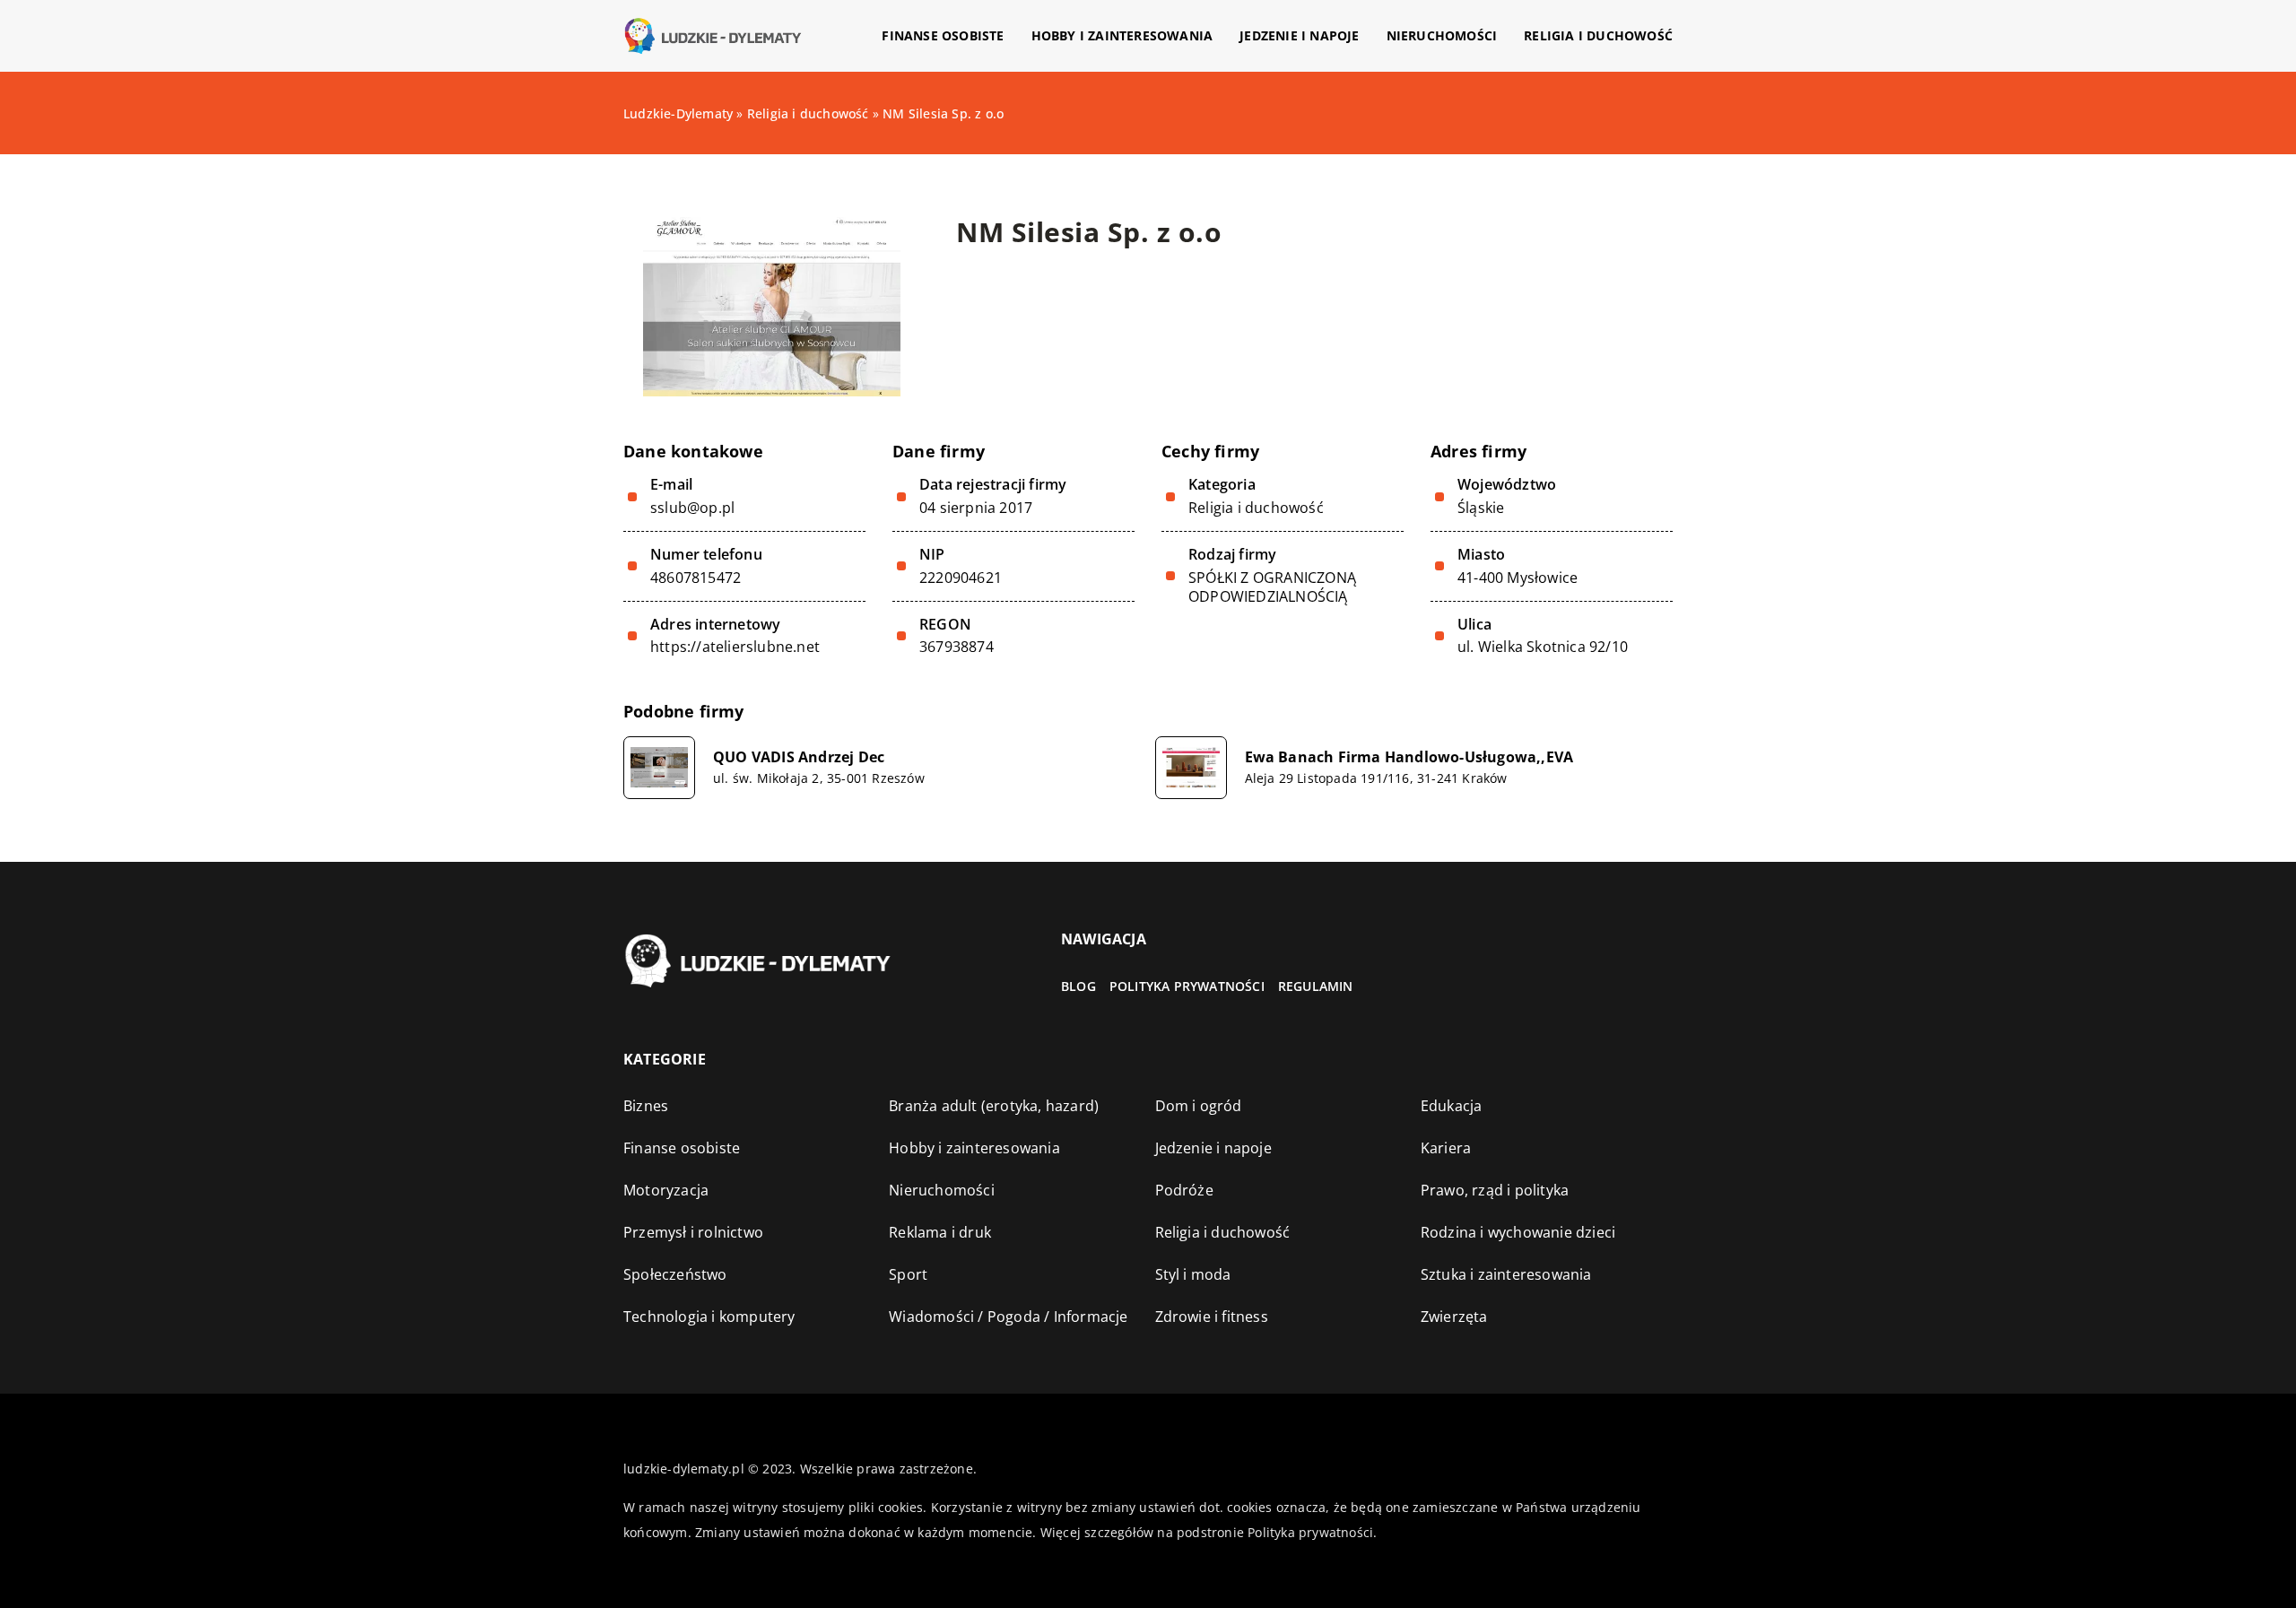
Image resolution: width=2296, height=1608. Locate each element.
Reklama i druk (940, 1232)
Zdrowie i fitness (1212, 1317)
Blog (1078, 986)
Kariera (1446, 1148)
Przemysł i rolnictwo (693, 1232)
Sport (908, 1274)
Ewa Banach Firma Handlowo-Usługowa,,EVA (1409, 757)
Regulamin (1316, 986)
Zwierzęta (1454, 1317)
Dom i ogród (1199, 1106)
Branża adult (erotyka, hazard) (994, 1106)
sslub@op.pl (692, 508)
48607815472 (696, 578)
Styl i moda (1193, 1274)
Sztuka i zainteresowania (1506, 1274)
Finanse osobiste (943, 35)
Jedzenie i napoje (1299, 35)
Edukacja (1452, 1106)
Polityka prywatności (1187, 986)
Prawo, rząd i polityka (1495, 1190)
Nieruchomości (1442, 35)
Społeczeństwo (675, 1274)
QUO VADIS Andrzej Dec (799, 757)
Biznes (646, 1106)
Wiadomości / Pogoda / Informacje (1008, 1317)
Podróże (1184, 1190)
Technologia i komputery (709, 1317)
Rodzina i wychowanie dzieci (1518, 1232)
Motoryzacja (666, 1190)
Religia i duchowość (1598, 35)
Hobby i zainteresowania (1122, 35)
